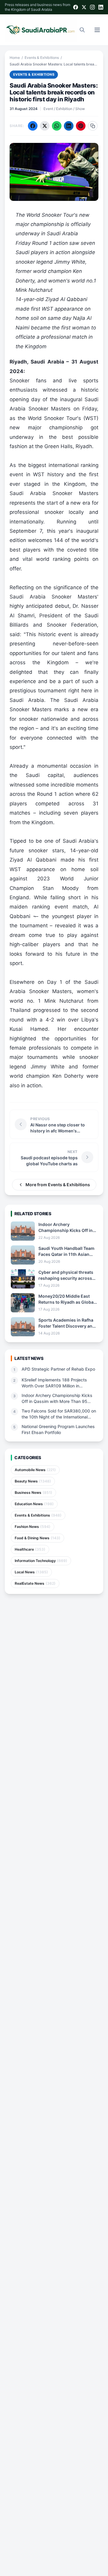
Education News (34, 1504)
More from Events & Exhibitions (58, 1185)
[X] (84, 7)
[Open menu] (97, 30)
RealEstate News (35, 1583)
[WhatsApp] (57, 126)
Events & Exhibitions (42, 58)
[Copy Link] (93, 126)
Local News (31, 1572)
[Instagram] (92, 7)
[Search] (82, 30)
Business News (33, 1492)
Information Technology (41, 1561)
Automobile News (35, 1470)
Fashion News (33, 1527)
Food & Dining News (37, 1538)
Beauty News (33, 1481)
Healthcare (30, 1549)
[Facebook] (76, 7)
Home (15, 58)
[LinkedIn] (101, 7)
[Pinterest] (81, 126)
